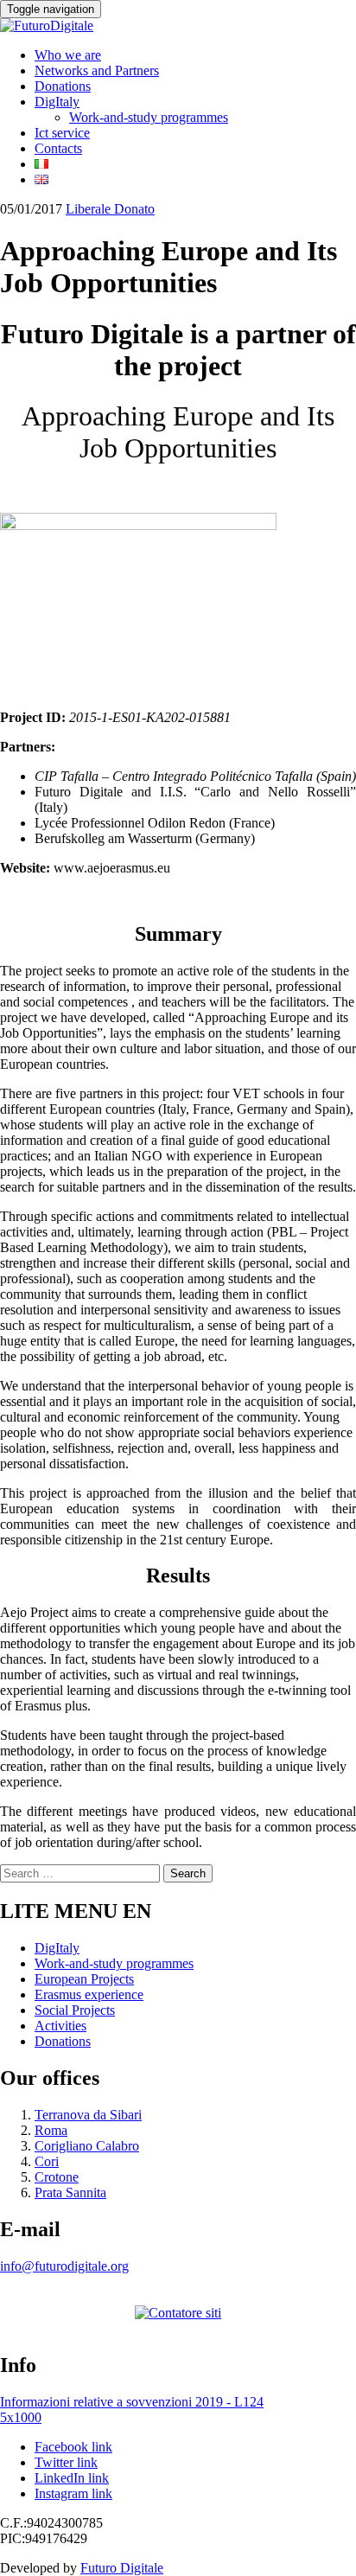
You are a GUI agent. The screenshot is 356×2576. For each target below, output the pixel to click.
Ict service (62, 133)
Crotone (57, 2177)
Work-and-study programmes (149, 117)
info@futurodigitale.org (64, 2266)
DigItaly (57, 102)
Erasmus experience (89, 1994)
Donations (63, 86)
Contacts (58, 148)
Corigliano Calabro (87, 2146)
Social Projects (75, 2010)
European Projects (84, 1979)
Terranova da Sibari (88, 2115)
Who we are (68, 55)
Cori (47, 2161)
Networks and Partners (97, 70)
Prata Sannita (70, 2192)
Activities (60, 2026)
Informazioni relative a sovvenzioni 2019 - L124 (132, 2402)
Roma (51, 2130)
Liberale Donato (110, 209)
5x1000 (21, 2417)
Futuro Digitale (122, 2568)
